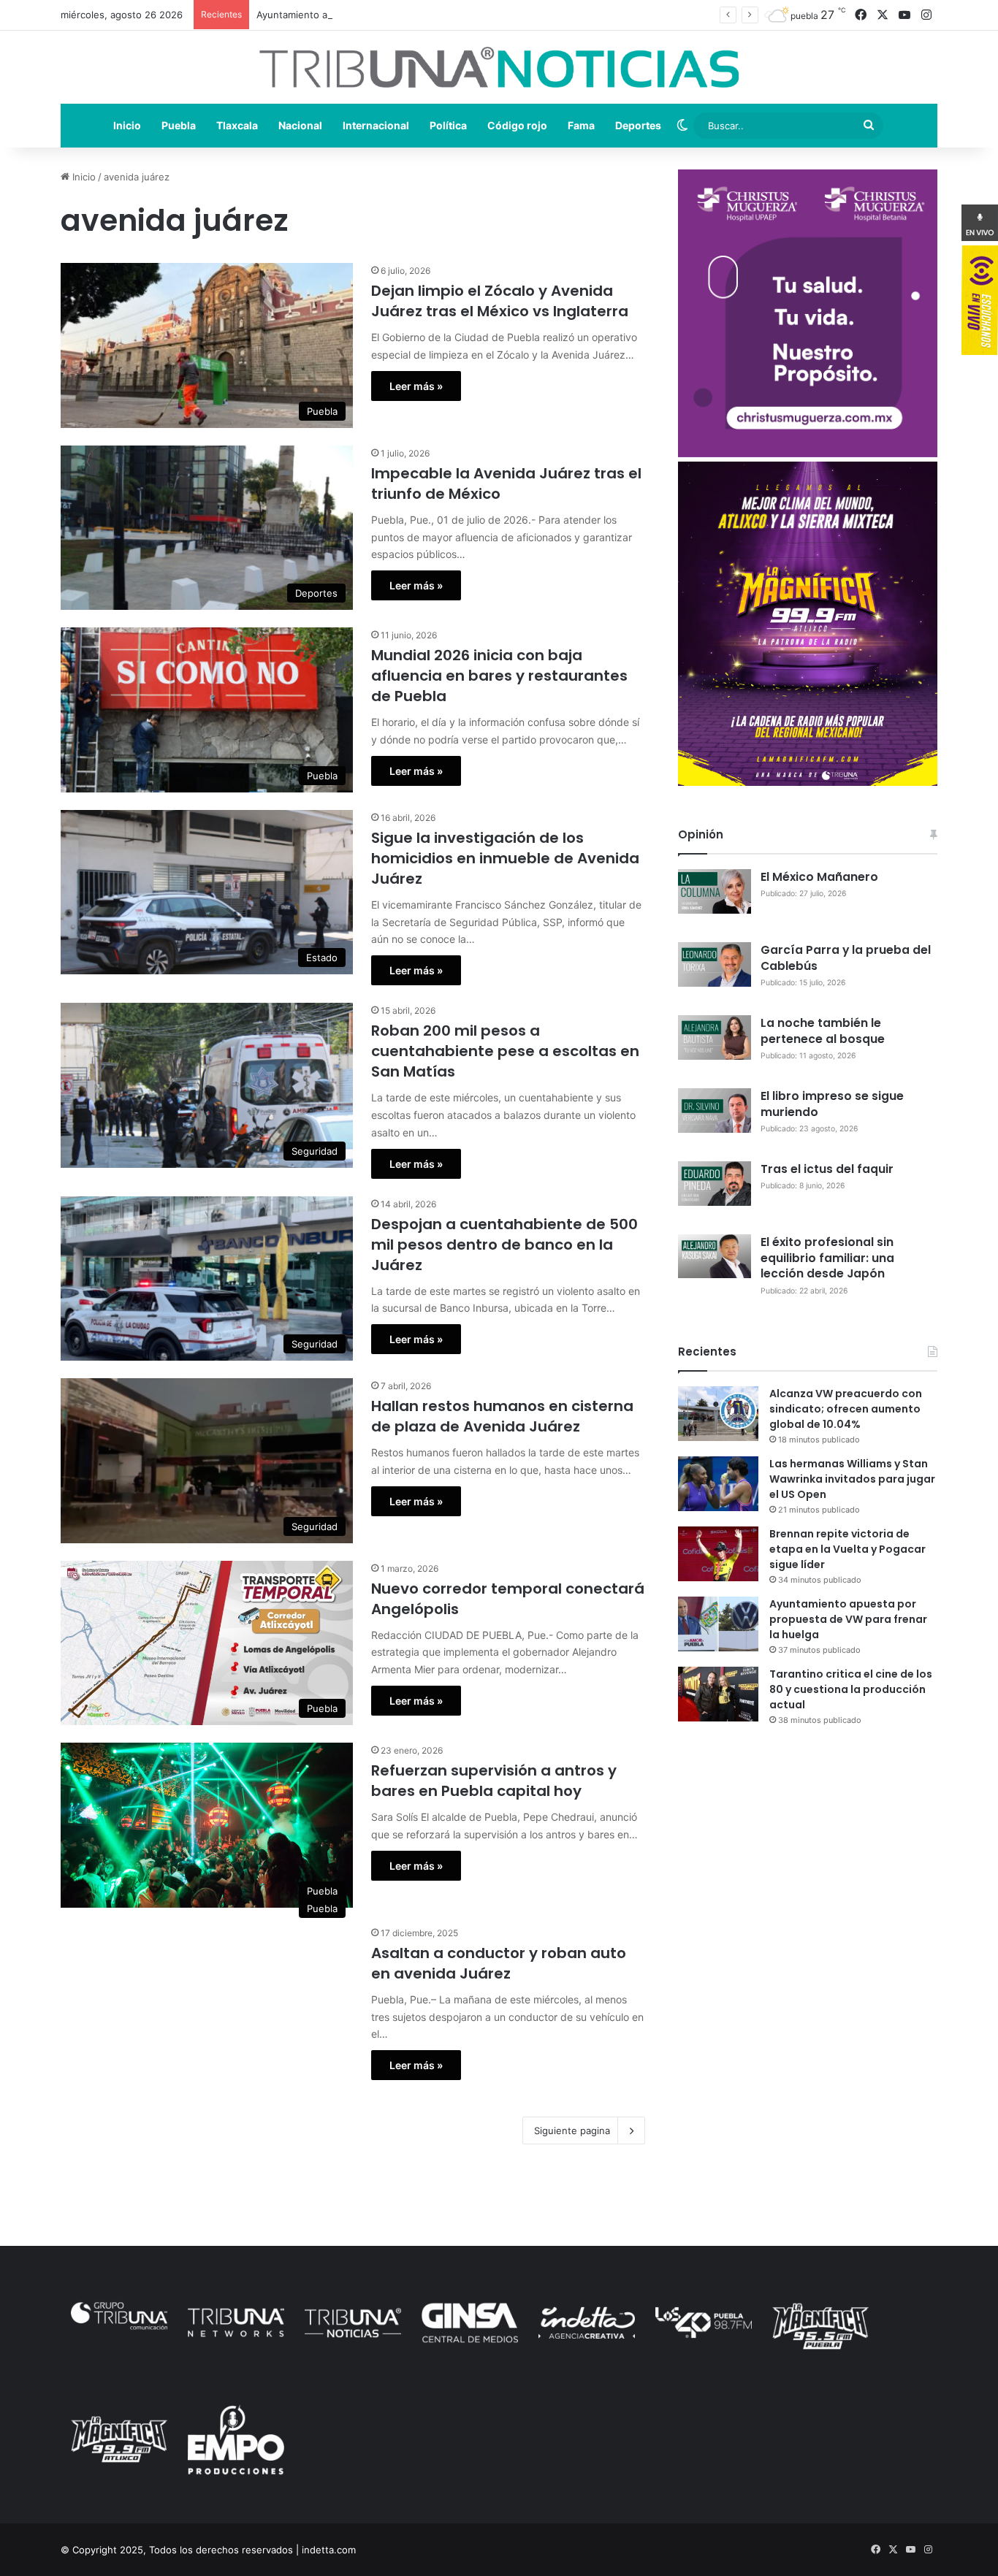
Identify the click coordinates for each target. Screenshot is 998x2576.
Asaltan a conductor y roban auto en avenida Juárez (499, 1963)
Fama (581, 125)
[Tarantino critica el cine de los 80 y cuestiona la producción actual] (718, 1694)
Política (448, 125)
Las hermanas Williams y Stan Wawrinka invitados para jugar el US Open (852, 1479)
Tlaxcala (237, 125)
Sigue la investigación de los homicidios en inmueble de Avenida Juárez (505, 858)
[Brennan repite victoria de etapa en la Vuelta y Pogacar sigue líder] (718, 1554)
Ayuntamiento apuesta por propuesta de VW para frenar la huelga (407, 15)
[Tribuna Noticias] (499, 67)
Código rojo (517, 125)
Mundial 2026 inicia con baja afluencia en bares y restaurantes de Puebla (499, 676)
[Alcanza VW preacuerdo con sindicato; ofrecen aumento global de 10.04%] (718, 1414)
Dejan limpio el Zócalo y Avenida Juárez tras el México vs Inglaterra (500, 301)
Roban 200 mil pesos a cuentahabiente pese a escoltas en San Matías (505, 1051)
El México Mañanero (819, 877)
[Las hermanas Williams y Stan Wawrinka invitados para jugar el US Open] (718, 1484)
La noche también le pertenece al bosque (823, 1031)
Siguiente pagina (572, 2130)
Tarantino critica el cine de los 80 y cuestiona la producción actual (851, 1689)
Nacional (300, 125)
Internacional (376, 125)
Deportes (638, 125)
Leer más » (416, 386)
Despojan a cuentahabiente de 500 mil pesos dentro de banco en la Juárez (504, 1245)
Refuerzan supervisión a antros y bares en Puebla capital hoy (494, 1781)
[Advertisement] (808, 1865)
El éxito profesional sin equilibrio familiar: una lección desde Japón (827, 1258)
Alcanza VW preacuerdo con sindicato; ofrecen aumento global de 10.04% (846, 1409)
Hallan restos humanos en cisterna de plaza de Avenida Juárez (502, 1416)
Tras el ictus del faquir (827, 1169)
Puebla (179, 125)
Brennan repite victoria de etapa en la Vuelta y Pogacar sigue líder (847, 1549)
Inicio (127, 125)
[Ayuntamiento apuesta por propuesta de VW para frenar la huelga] (718, 1624)
